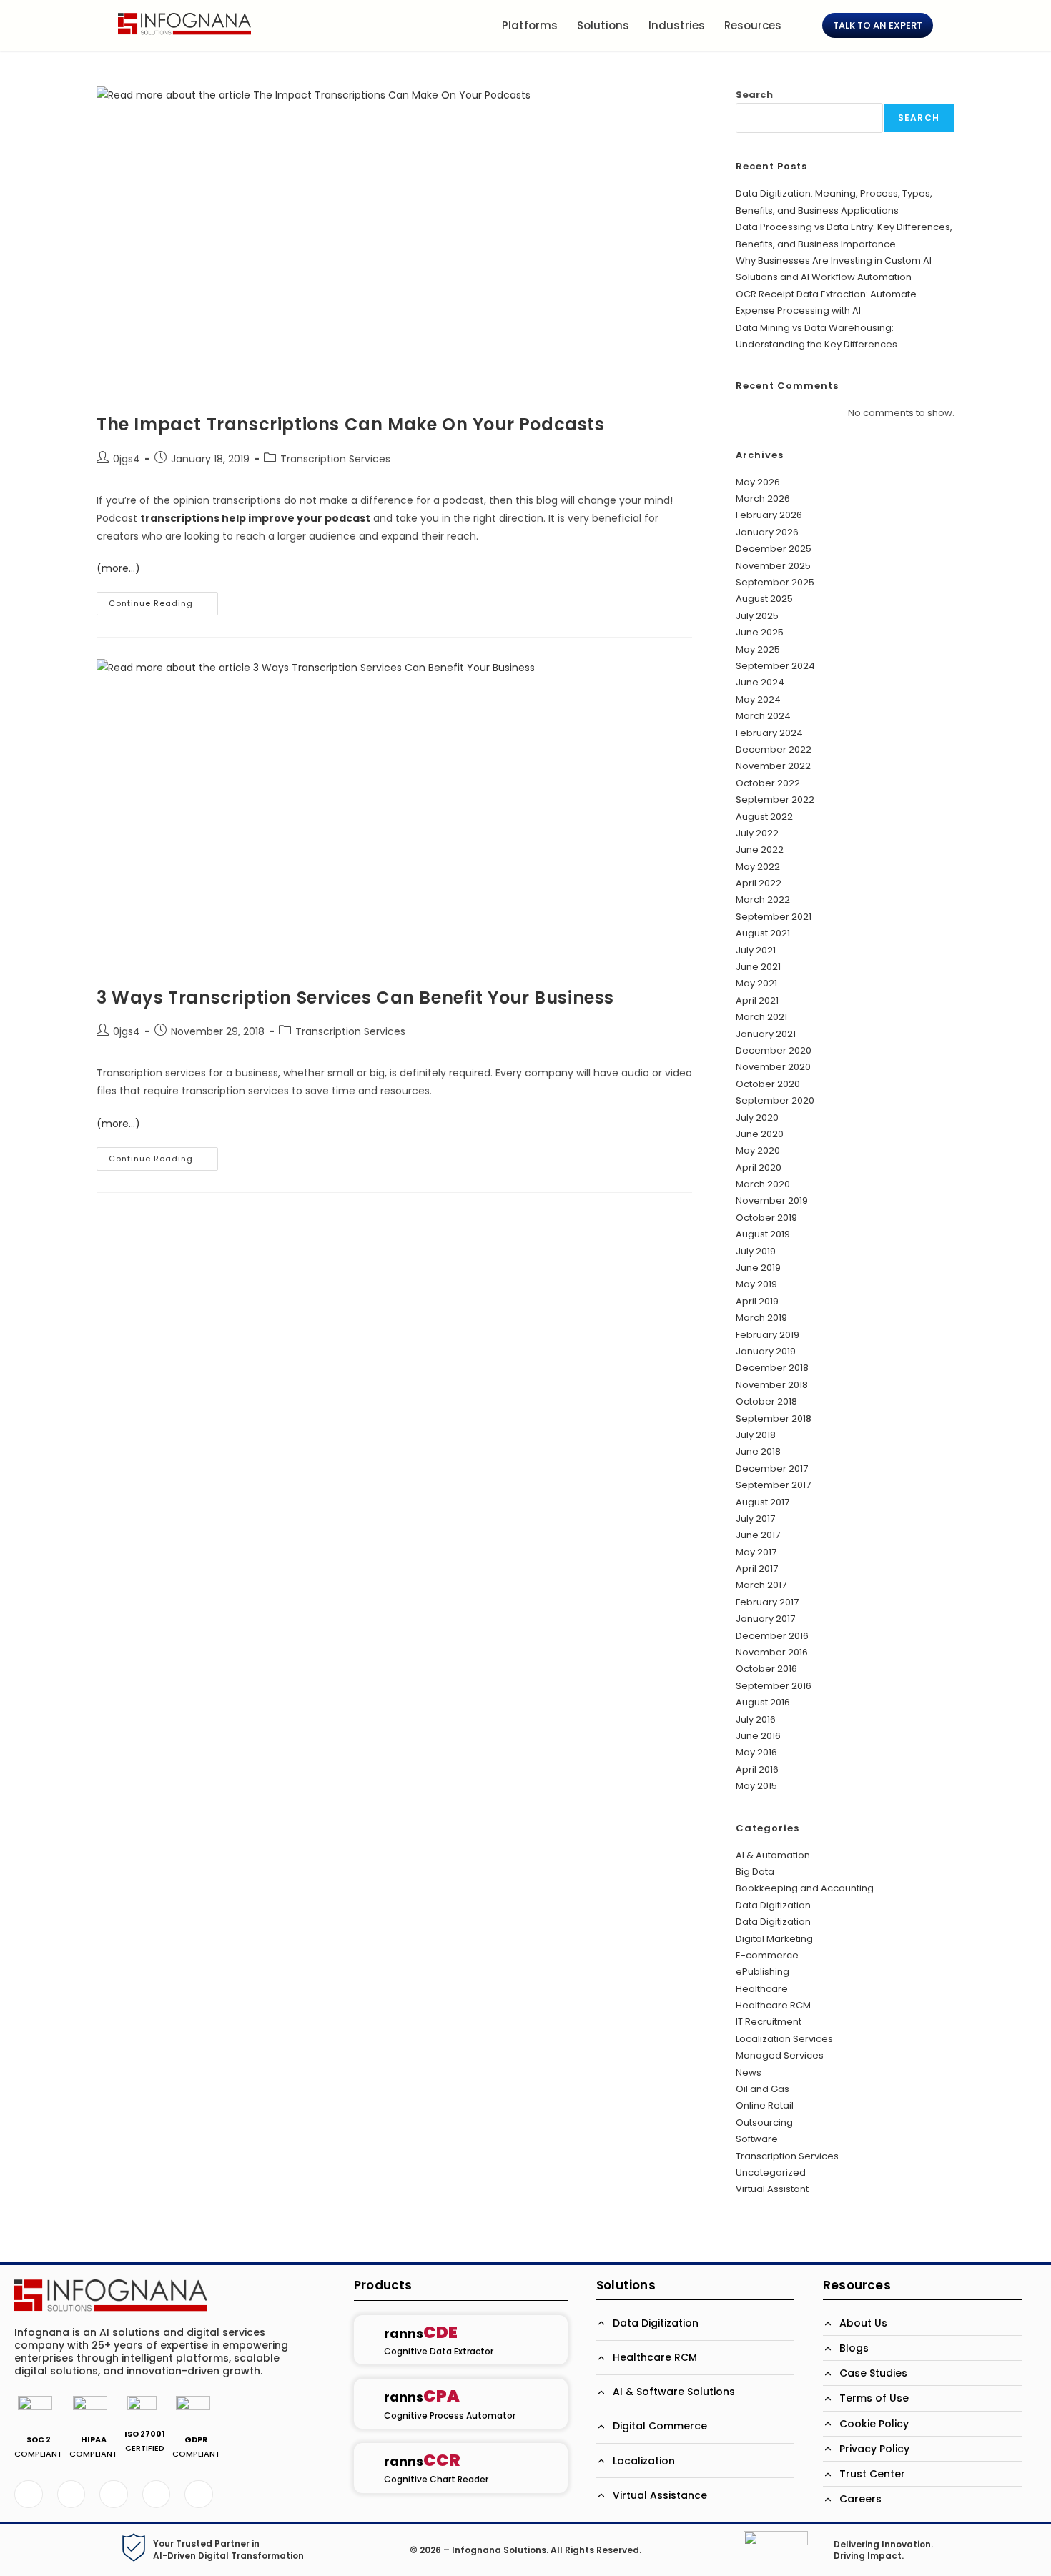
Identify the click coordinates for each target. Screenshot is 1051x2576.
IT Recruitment (769, 2022)
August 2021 (763, 933)
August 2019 (763, 1234)
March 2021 (761, 1017)
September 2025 (775, 582)
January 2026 (767, 532)
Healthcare (762, 1989)
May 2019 (756, 1284)
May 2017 (756, 1552)
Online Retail (765, 2105)
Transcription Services (335, 459)
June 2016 (758, 1736)
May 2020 (758, 1150)
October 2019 (766, 1218)
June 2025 (760, 632)
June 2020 (760, 1134)
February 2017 (767, 1602)
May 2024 (758, 699)
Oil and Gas (763, 2089)
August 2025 (764, 599)
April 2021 (757, 1000)
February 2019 (768, 1335)
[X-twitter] (71, 2495)
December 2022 (774, 749)
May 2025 (758, 649)
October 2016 (766, 1669)
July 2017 (755, 1519)
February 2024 (769, 733)
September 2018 (774, 1418)
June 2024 (760, 682)
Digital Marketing (774, 1939)
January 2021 (766, 1034)
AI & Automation (773, 1855)
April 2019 (757, 1301)
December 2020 (774, 1050)
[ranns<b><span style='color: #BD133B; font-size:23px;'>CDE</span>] (369, 2340)
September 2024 (775, 666)
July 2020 (757, 1118)
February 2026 (769, 515)
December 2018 (772, 1368)
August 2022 (764, 817)
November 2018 (772, 1385)
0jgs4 (127, 459)
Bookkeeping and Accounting (805, 1888)
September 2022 (775, 799)
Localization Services (784, 2039)
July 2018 (756, 1435)
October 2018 (766, 1401)
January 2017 (765, 1619)
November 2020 (773, 1067)
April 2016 (757, 1769)
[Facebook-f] (29, 2495)
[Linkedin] (114, 2495)
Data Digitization (773, 1905)
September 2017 (773, 1485)
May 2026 (758, 482)
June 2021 (758, 967)
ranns (421, 2333)
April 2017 (757, 1569)
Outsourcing (764, 2122)
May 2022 (758, 867)
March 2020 (763, 1184)
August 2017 (763, 1502)
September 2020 (775, 1100)
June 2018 (758, 1451)
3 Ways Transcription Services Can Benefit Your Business (355, 997)
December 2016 (772, 1636)
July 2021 (756, 950)
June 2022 (760, 849)
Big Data (755, 1872)
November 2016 (772, 1652)
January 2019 (766, 1351)
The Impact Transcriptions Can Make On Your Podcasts (351, 424)
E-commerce (767, 1955)
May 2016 (756, 1752)
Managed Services (780, 2055)
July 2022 (757, 833)
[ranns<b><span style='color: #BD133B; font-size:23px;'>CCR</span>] (369, 2468)
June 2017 (758, 1535)
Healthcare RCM (773, 2005)
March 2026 (763, 499)
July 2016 (756, 1719)
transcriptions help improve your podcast (255, 518)
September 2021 (774, 917)
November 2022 (773, 766)
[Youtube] (157, 2495)
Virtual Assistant (772, 2189)
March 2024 (763, 716)
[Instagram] (199, 2495)
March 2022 (763, 900)
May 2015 (756, 1786)
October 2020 (768, 1084)
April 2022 (759, 883)
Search (754, 95)
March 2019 (761, 1318)
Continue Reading (163, 600)
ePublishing (763, 1972)
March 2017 (761, 1585)
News (749, 2072)
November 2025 (773, 566)
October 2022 (768, 783)
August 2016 (763, 1702)
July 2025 (757, 616)
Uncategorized (771, 2173)
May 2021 (756, 983)
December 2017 (772, 1468)
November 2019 (772, 1200)
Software (757, 2139)
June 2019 (758, 1268)
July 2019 (756, 1251)
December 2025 (774, 549)
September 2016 (774, 1686)
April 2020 (759, 1168)
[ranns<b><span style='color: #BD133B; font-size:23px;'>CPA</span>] (369, 2404)
